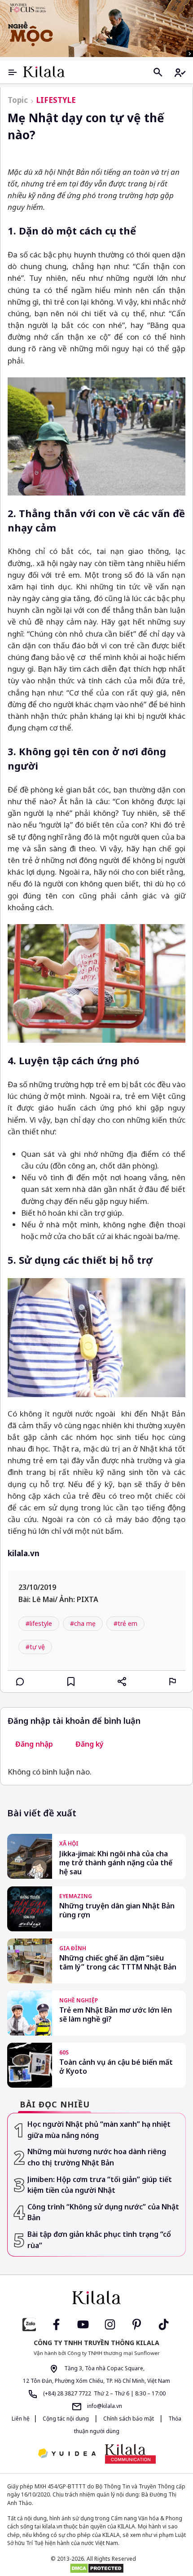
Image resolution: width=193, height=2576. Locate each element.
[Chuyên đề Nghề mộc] (96, 29)
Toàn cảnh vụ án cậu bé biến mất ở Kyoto (116, 2067)
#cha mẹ (83, 1623)
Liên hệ (21, 2419)
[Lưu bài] (71, 1682)
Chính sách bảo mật (129, 2419)
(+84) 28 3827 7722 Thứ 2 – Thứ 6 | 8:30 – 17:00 (104, 2393)
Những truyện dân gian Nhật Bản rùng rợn (117, 1910)
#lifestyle (39, 1623)
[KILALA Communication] (130, 2454)
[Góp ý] (173, 1682)
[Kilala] (44, 72)
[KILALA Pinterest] (137, 2324)
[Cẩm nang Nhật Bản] (96, 2297)
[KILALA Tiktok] (164, 2324)
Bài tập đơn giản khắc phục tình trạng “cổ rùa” (99, 2240)
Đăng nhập (34, 1744)
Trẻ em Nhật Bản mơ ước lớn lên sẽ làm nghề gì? (116, 2015)
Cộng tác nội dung (66, 2419)
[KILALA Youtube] (83, 2324)
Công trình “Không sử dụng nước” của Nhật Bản (103, 2212)
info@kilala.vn (104, 2406)
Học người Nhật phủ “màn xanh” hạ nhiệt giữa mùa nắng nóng (99, 2130)
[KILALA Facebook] (29, 2324)
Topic (18, 100)
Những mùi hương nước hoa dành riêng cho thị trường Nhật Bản (97, 2157)
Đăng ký (90, 1744)
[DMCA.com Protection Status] (96, 2568)
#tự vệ (35, 1647)
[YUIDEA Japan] (67, 2454)
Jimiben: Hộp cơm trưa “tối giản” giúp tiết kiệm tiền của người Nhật (100, 2185)
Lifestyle (56, 100)
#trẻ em (125, 1623)
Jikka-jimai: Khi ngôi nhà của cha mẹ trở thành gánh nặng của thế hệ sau (116, 1863)
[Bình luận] (20, 1682)
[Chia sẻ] (122, 1682)
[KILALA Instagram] (110, 2324)
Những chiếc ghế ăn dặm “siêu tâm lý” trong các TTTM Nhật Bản (118, 1963)
